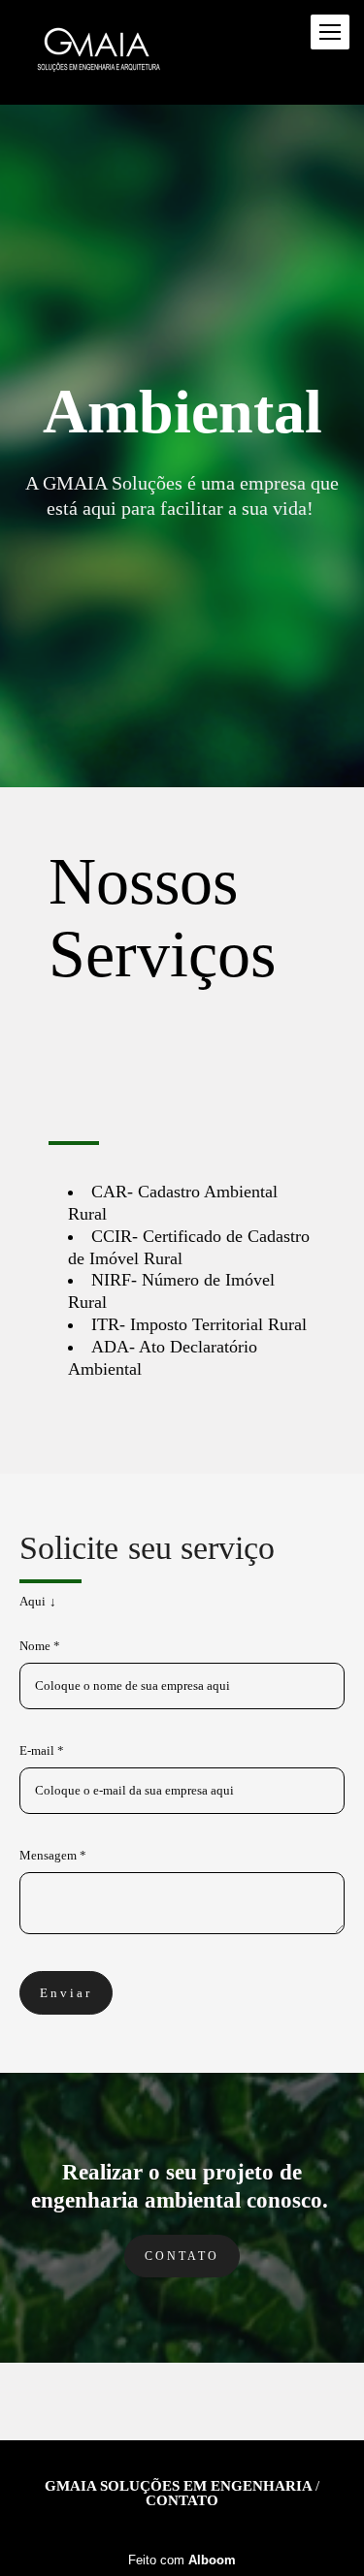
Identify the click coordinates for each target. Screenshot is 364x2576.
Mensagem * (53, 1855)
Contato (182, 2256)
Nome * (40, 1646)
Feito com (182, 2560)
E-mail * (42, 1750)
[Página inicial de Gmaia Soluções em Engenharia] (99, 52)
